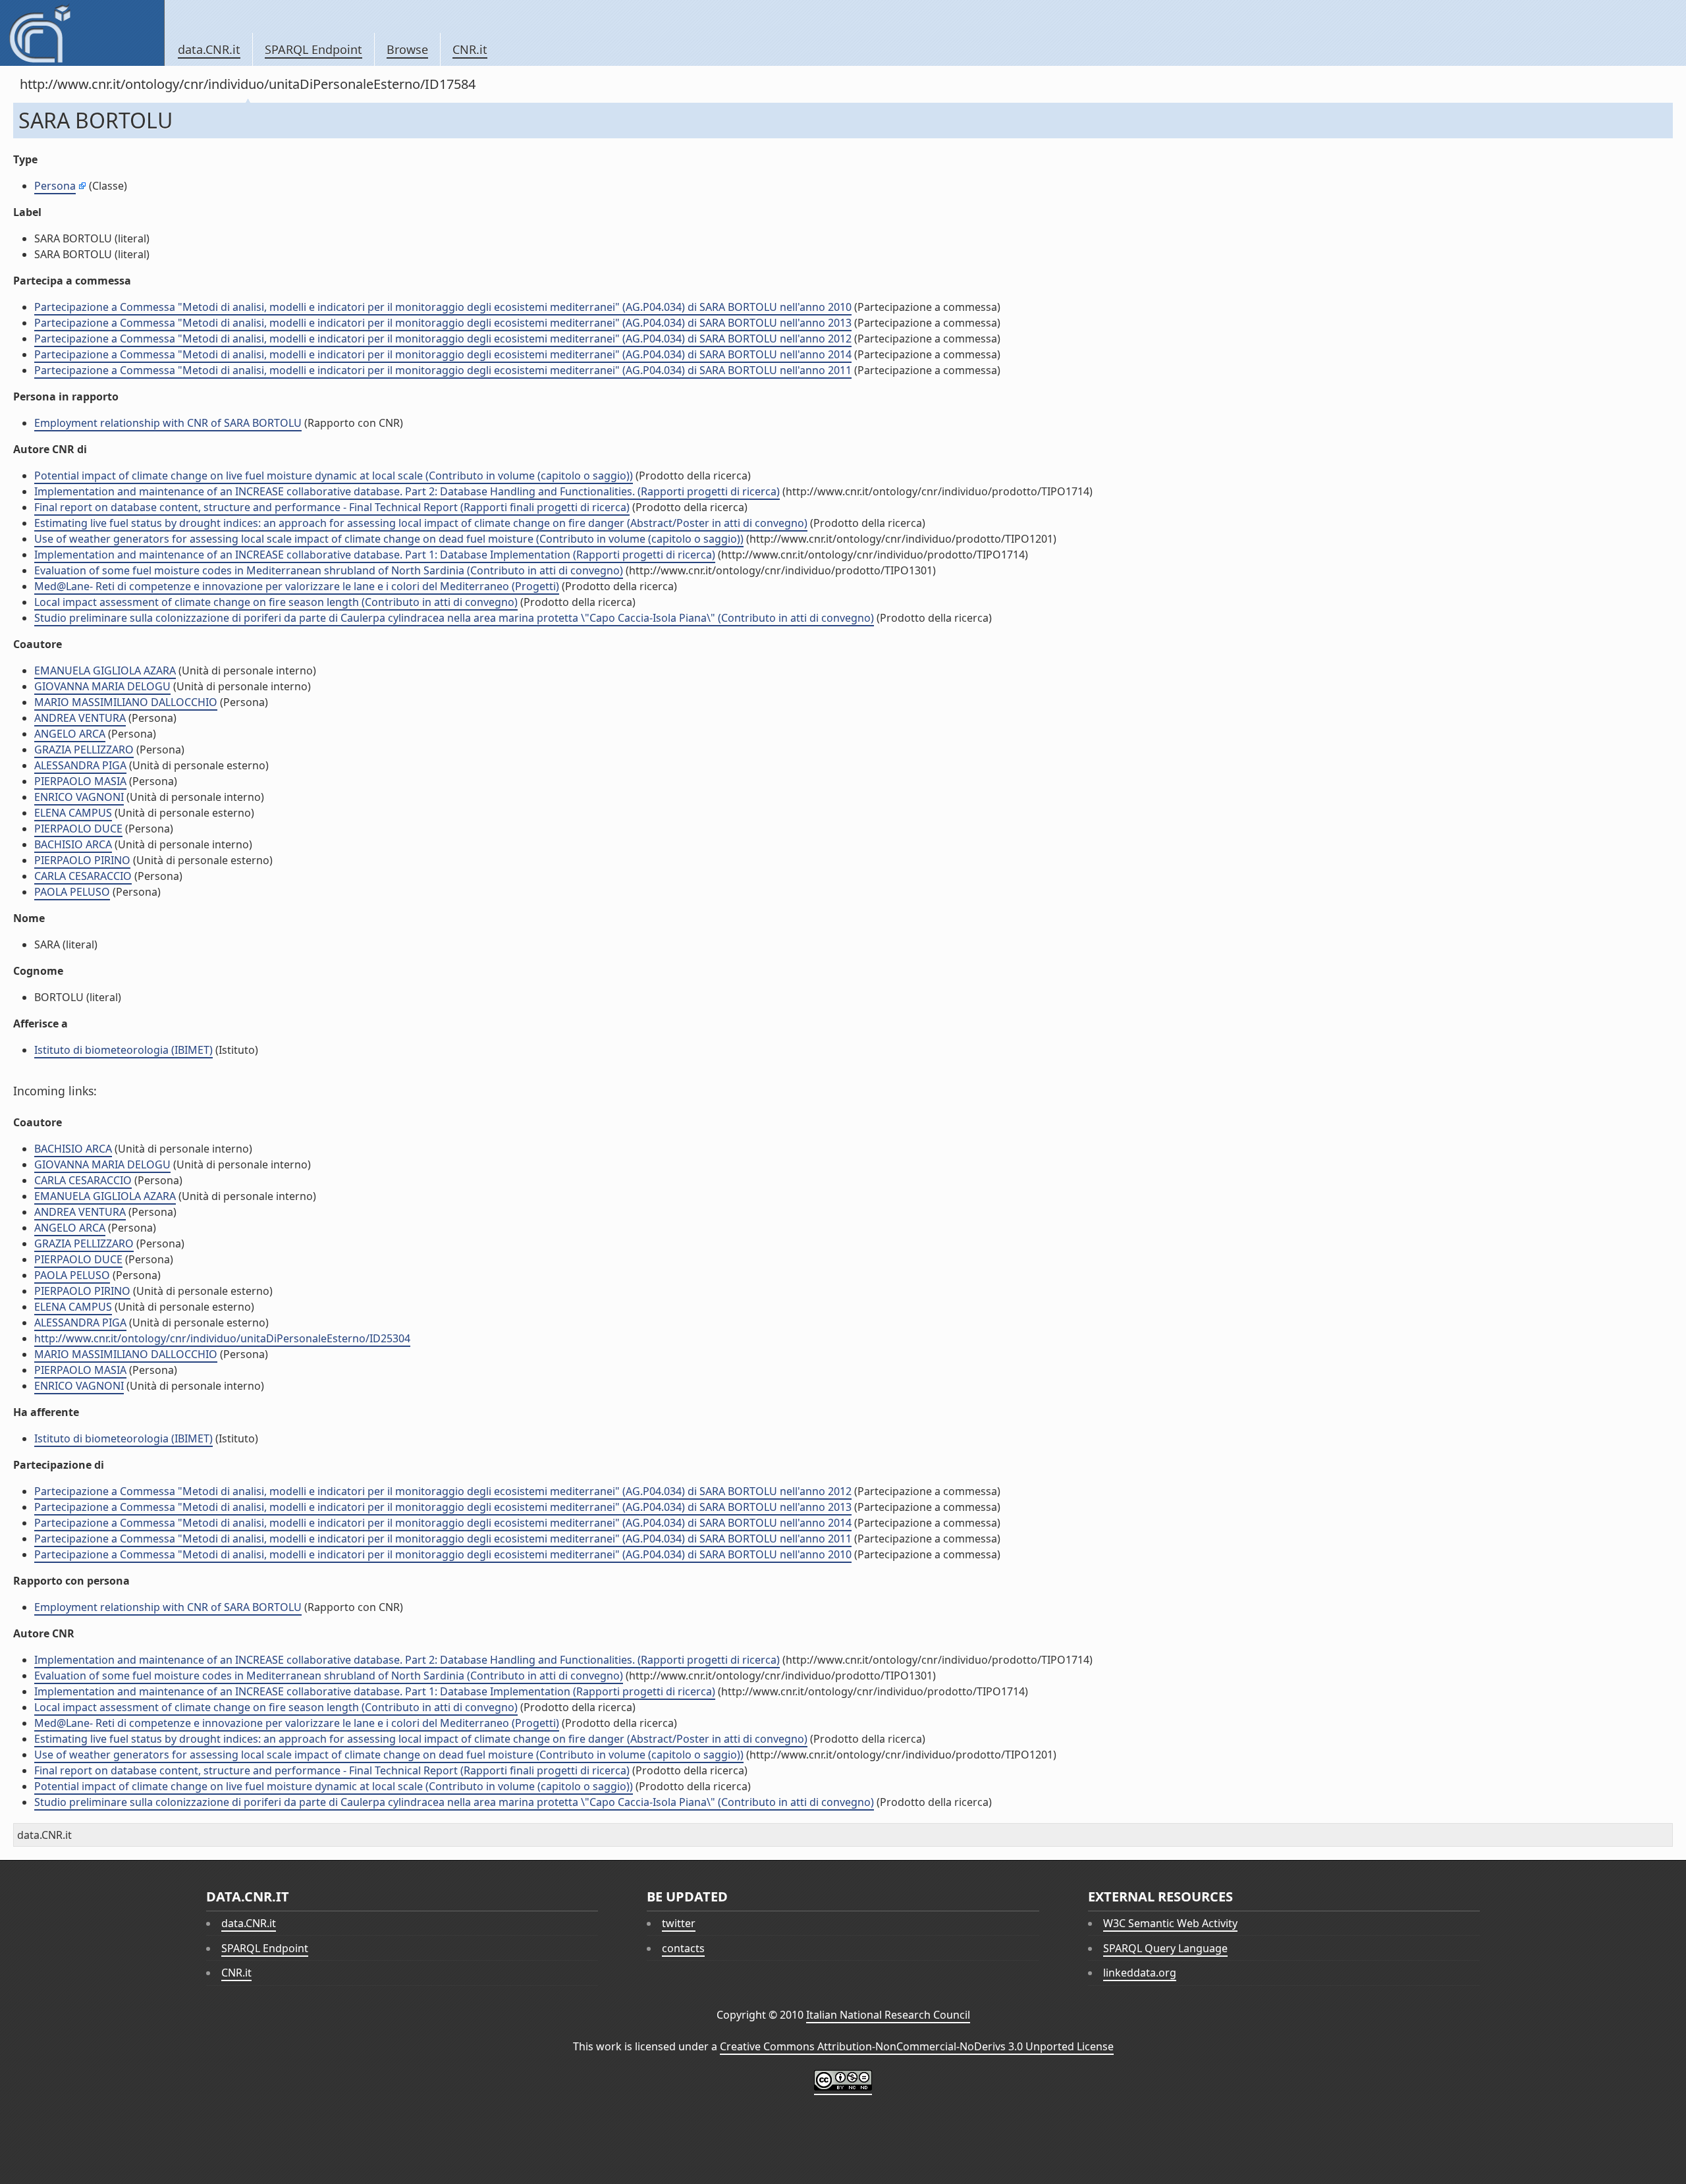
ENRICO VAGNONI (79, 797)
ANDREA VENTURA (80, 718)
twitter (679, 1923)
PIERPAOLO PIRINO (82, 860)
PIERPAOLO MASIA (80, 781)
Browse (407, 49)
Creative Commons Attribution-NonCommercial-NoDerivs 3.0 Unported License (917, 2046)
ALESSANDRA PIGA (80, 765)
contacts (683, 1948)
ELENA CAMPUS (73, 813)
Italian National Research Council (888, 2015)
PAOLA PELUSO (72, 892)
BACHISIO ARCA (73, 844)
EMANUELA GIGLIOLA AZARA (105, 670)
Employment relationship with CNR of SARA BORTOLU (168, 423)
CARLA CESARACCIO (83, 876)
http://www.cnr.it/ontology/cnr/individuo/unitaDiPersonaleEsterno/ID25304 (222, 1338)
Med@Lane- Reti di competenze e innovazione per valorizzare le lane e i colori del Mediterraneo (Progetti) (297, 586)
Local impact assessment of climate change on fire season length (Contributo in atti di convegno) (276, 602)
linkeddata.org (1140, 1973)
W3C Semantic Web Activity (1170, 1923)
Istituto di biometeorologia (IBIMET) (123, 1050)
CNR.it (470, 49)
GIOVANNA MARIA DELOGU (102, 686)
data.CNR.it (209, 49)
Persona (55, 186)
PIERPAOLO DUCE (78, 829)
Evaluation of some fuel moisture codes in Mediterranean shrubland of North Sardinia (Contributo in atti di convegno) (329, 570)
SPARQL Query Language (1165, 1948)
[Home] (82, 33)
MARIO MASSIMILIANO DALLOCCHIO (126, 702)
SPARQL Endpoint (313, 49)
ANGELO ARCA (70, 734)
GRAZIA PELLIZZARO (84, 750)
